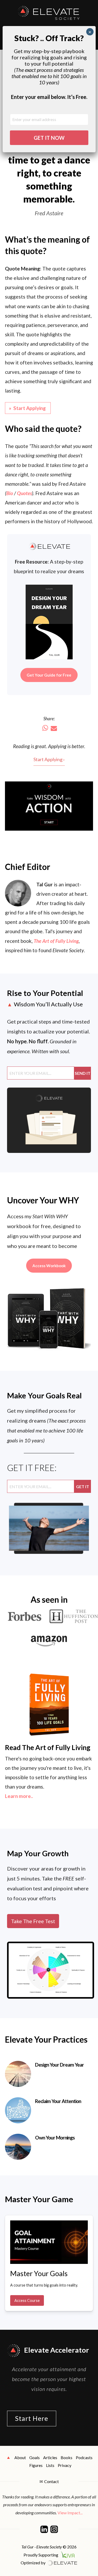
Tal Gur (45, 884)
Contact (51, 2481)
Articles (50, 2457)
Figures (36, 2465)
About (20, 2457)
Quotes (24, 493)
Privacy (65, 2465)
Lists (50, 2465)
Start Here (32, 2418)
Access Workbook (49, 1266)
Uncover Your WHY (43, 1200)
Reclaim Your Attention (58, 2101)
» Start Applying (28, 408)
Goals (34, 2457)
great (41, 746)
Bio (10, 493)
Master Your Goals (39, 2273)
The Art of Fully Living (56, 941)
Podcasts (84, 2457)
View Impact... (70, 2513)
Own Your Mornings (55, 2138)
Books (67, 2457)
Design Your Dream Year (59, 2065)
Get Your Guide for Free (49, 675)
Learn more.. (19, 1796)
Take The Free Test (33, 1921)
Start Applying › (49, 759)
